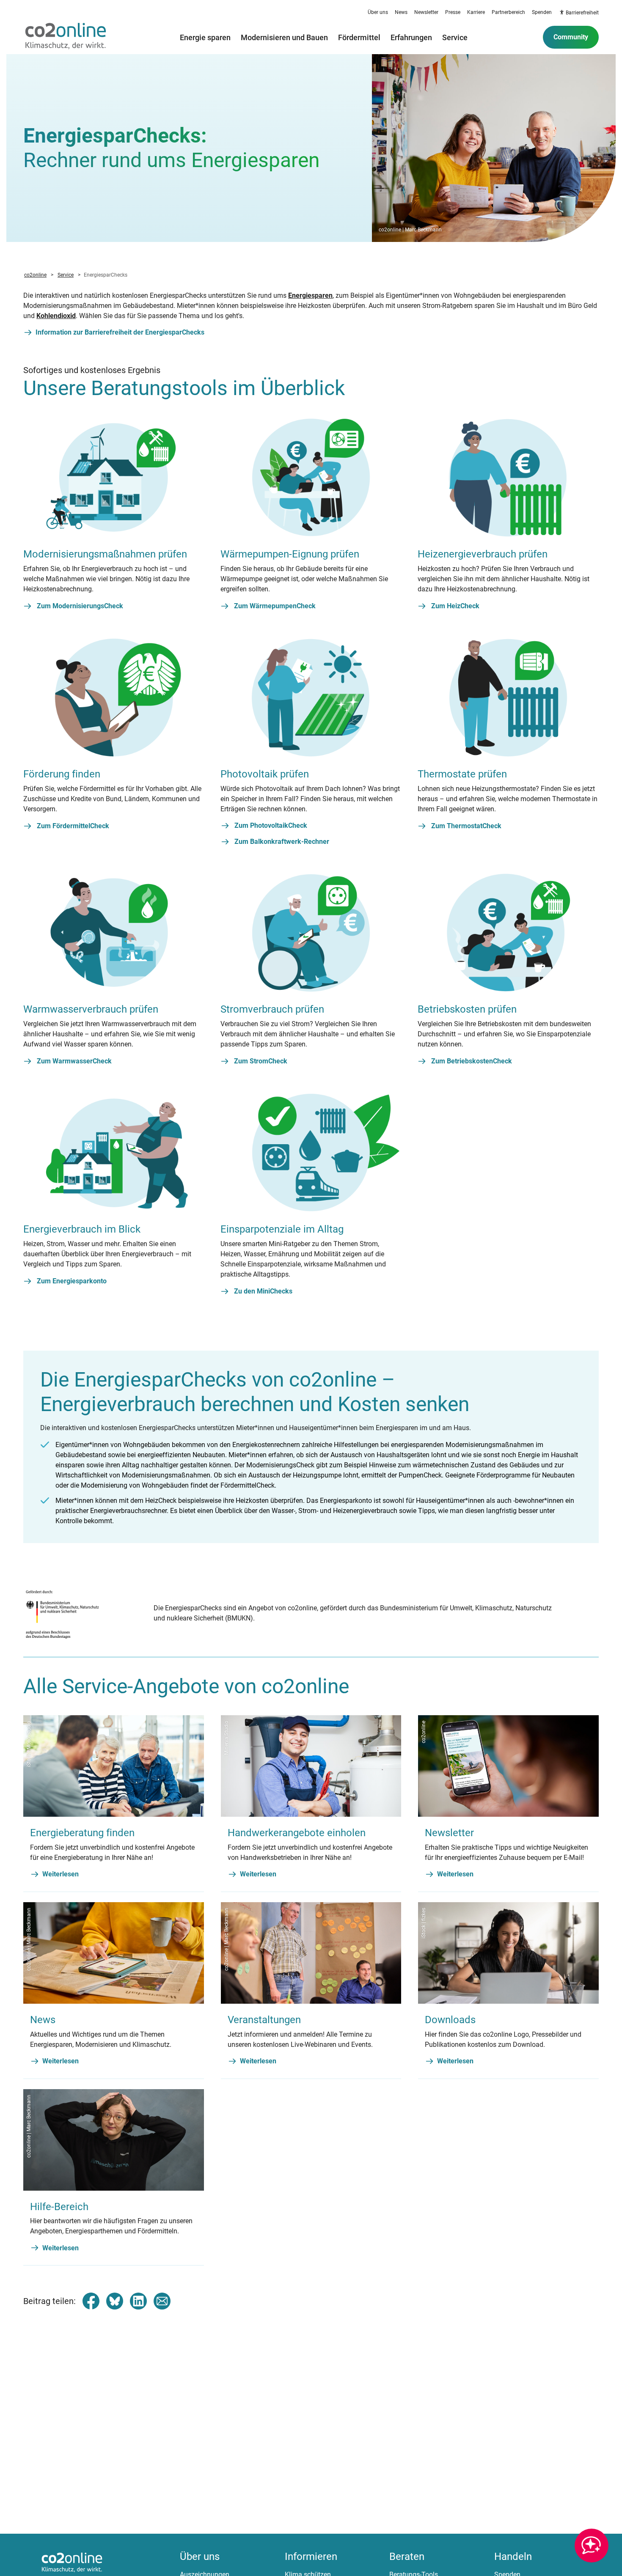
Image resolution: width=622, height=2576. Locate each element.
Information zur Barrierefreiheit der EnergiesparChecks (120, 332)
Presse (453, 12)
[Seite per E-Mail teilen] (162, 2301)
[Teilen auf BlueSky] (115, 2301)
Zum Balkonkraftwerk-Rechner (282, 842)
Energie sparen (205, 37)
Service (455, 37)
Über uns (378, 12)
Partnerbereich (508, 12)
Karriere (476, 12)
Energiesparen (310, 295)
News (401, 12)
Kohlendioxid (56, 316)
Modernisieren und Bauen (284, 37)
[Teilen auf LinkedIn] (138, 2301)
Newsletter (426, 12)
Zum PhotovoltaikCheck (271, 825)
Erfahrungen (411, 37)
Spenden (542, 12)
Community (571, 37)
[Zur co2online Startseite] (66, 37)
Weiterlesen (61, 1874)
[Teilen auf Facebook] (91, 2301)
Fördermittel (359, 37)
